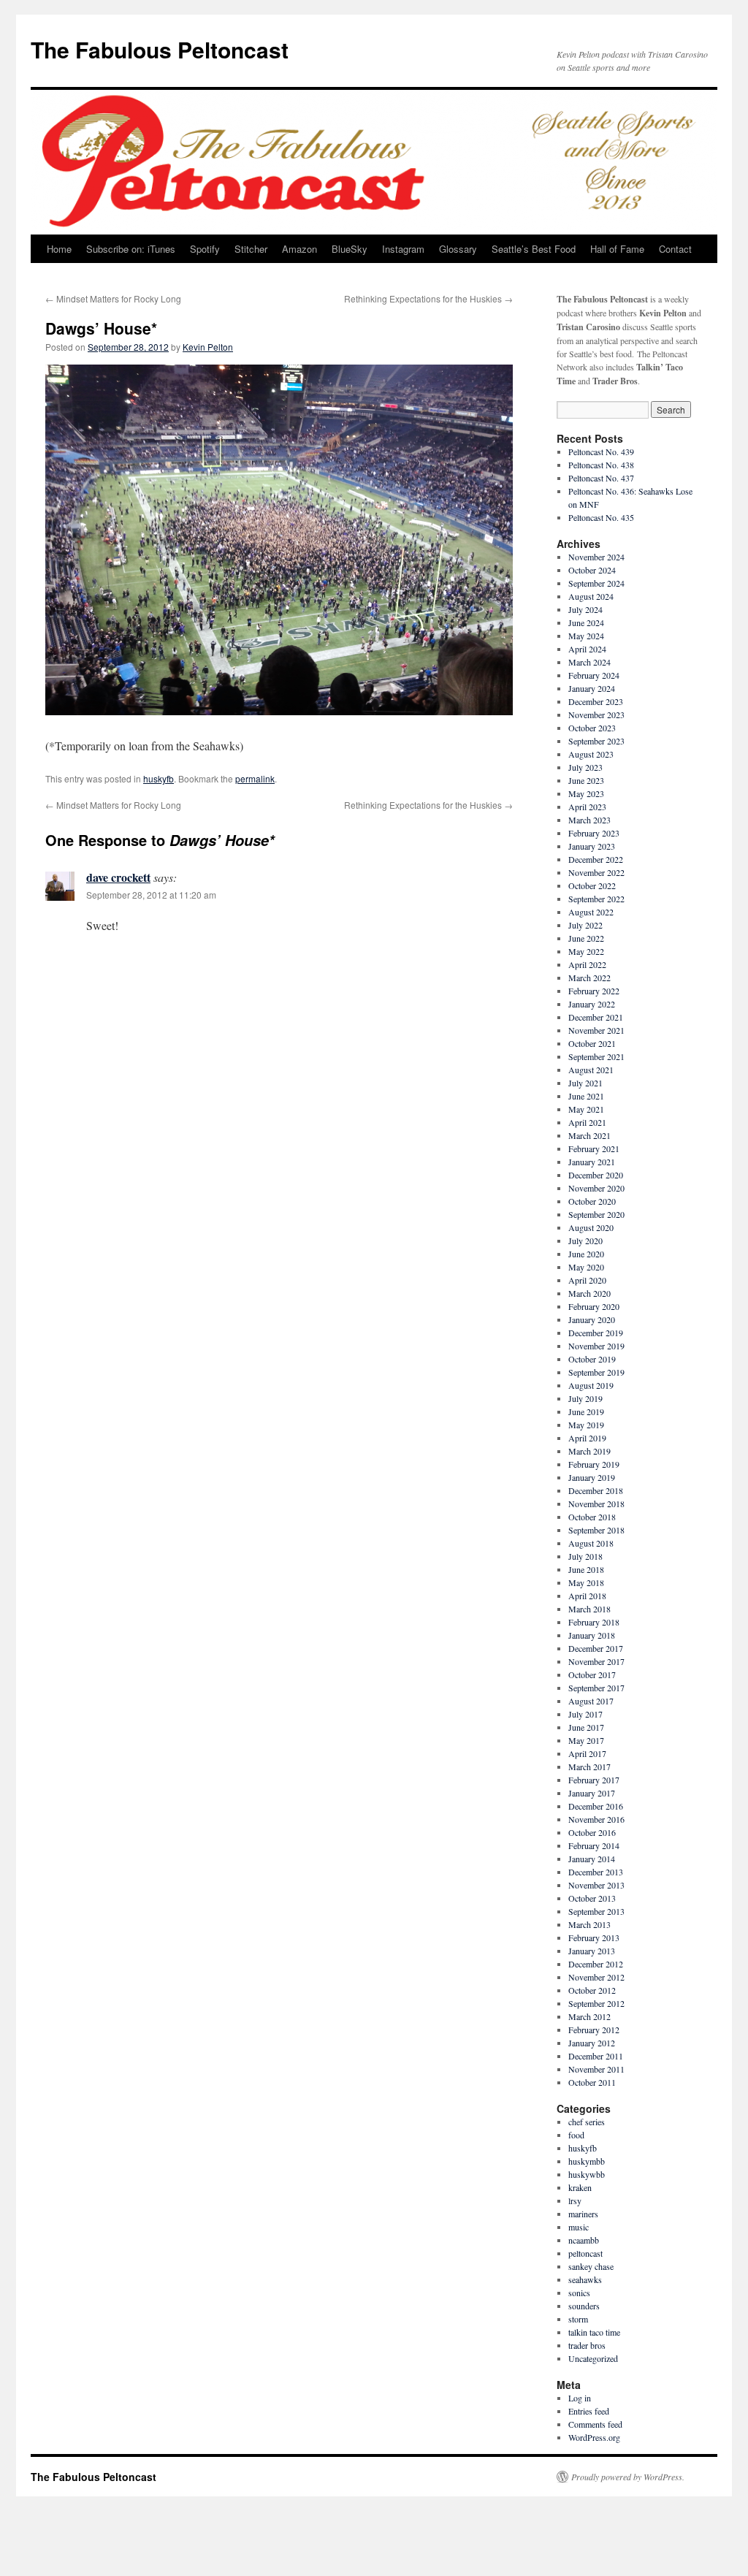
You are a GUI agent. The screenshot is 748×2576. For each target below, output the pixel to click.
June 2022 (586, 938)
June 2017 (586, 1727)
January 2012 (592, 2043)
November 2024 (596, 557)
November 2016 (596, 1819)
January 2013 (592, 1951)
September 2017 (596, 1688)
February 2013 (594, 1937)
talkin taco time (594, 2332)
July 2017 (585, 1714)
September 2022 (596, 899)
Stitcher (251, 249)
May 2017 (586, 1740)
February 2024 (594, 675)
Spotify (205, 249)
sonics (579, 2293)
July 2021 (585, 1083)
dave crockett (118, 877)
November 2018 (596, 1504)
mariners (583, 2214)
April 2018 (587, 1596)
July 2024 (585, 609)
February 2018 (594, 1622)
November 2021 (596, 1030)
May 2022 (586, 951)
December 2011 (596, 2056)
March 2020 (589, 1293)
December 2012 (596, 1964)
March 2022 (589, 978)
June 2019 (586, 1411)
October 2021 (592, 1043)
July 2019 (585, 1398)
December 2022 (596, 859)
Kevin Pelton (208, 347)
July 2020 (585, 1241)
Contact (675, 249)
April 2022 (587, 964)
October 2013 (592, 1898)
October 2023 (592, 728)
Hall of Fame (617, 249)
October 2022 (592, 885)
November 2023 (596, 715)
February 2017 (594, 1780)
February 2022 (594, 991)
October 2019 (592, 1359)
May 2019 (586, 1425)
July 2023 (585, 767)
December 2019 (596, 1333)
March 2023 (589, 820)
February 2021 (594, 1148)
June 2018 (586, 1569)
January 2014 (592, 1859)
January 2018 (592, 1635)
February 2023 (594, 833)
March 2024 (589, 662)
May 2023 (586, 793)
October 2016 (592, 1832)
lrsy (575, 2200)
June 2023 (586, 780)
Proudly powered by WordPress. (628, 2477)
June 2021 (586, 1096)
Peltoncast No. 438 (601, 465)
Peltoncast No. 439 (601, 451)
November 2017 (596, 1661)
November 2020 (596, 1188)
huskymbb (587, 2161)
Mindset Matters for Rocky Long (113, 298)
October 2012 (592, 1990)
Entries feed (589, 2411)
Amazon (299, 249)
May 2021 (586, 1109)
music (579, 2227)
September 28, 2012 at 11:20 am (151, 895)
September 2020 (596, 1214)
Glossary (458, 249)
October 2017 (592, 1674)
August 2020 (591, 1227)
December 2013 (596, 1872)
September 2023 (596, 741)
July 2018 (585, 1556)
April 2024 (587, 649)
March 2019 (589, 1451)
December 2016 (596, 1806)
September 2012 (596, 2003)
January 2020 (592, 1319)
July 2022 (585, 925)
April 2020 (587, 1280)
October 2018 (592, 1517)
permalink (255, 778)
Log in (580, 2398)
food (576, 2135)
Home (59, 249)
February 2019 (594, 1464)
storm (578, 2319)
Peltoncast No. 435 (601, 517)
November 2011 (596, 2069)
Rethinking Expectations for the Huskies (428, 298)
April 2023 (587, 807)
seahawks (585, 2279)
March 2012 (589, 2016)
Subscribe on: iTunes (131, 249)
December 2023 (596, 701)
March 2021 (589, 1135)
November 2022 (596, 872)
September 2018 (596, 1530)
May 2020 (586, 1267)
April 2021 (587, 1122)
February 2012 (594, 2030)
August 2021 (591, 1070)
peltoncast (585, 2253)
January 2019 (592, 1477)
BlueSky (350, 249)
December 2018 (596, 1490)
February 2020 (594, 1306)
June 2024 (586, 622)
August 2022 (591, 912)
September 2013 (596, 1911)
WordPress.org (594, 2437)
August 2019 (591, 1385)
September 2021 (596, 1056)
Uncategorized (593, 2358)
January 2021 (592, 1162)
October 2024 (592, 570)
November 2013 (596, 1885)
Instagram (403, 249)
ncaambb (584, 2240)
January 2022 (592, 1004)
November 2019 (596, 1346)
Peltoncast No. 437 (601, 478)
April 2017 (587, 1753)
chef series (587, 2122)
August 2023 (591, 754)
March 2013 (589, 1924)
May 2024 (586, 636)
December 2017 (596, 1648)
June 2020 (586, 1254)
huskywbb (587, 2174)
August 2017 (591, 1701)
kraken (580, 2187)
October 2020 (592, 1201)
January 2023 (592, 846)
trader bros (587, 2345)
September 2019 (596, 1372)
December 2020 (596, 1175)
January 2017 (592, 1793)
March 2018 (589, 1609)
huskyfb (159, 778)
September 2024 (596, 583)
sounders (584, 2306)
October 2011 (592, 2082)
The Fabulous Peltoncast (160, 49)
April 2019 (587, 1438)
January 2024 (592, 688)
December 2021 (596, 1017)
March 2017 (589, 1767)
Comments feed (595, 2424)
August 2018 (591, 1543)
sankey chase (591, 2266)
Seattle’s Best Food (534, 249)
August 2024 (591, 596)
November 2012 (596, 1977)
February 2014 (594, 1845)
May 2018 (586, 1582)
